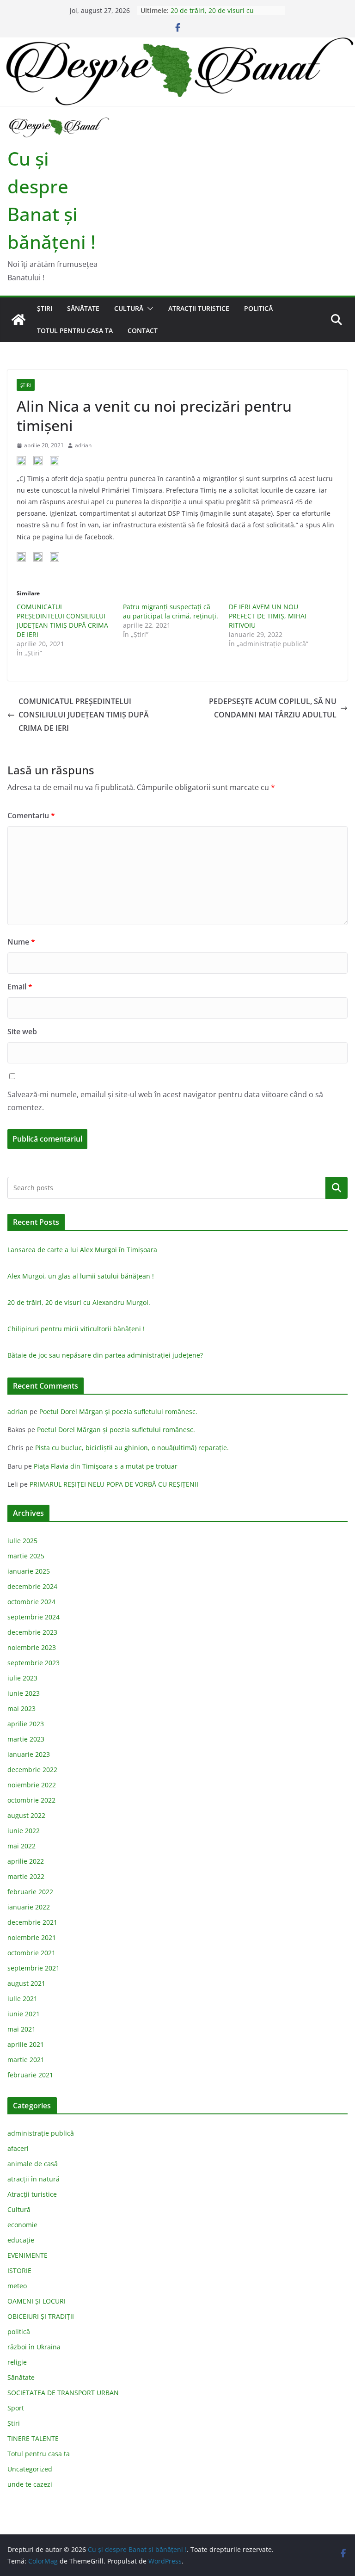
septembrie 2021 (34, 1968)
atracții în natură (34, 2179)
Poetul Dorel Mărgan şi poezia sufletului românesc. (118, 1412)
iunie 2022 (24, 1831)
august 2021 (26, 1983)
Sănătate (83, 308)
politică (258, 308)
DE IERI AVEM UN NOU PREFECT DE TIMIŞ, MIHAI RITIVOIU (268, 616)
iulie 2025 (22, 1541)
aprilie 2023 (26, 1724)
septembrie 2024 (34, 1617)
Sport (16, 2408)
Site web (22, 1032)
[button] (148, 309)
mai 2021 (21, 2029)
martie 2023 (26, 1739)
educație (21, 2240)
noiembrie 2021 (32, 1937)
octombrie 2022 (31, 1800)
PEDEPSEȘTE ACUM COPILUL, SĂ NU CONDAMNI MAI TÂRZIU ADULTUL (273, 708)
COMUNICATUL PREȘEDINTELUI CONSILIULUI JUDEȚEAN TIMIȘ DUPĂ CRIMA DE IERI (62, 621)
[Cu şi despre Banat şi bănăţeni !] (177, 43)
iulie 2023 (22, 1678)
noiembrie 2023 (32, 1647)
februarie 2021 (30, 2075)
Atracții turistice (199, 308)
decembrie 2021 (32, 1922)
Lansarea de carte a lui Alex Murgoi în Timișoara (82, 1250)
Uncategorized (30, 2469)
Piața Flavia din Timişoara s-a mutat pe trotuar (106, 1466)
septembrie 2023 (34, 1663)
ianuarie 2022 (29, 1907)
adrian (83, 445)
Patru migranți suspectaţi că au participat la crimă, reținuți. (171, 611)
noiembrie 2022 (32, 1785)
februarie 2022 (30, 1892)
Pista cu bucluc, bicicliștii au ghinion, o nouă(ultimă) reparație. (132, 1448)
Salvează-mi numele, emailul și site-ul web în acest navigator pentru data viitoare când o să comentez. (165, 1101)
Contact (143, 330)
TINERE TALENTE (33, 2438)
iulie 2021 (22, 1998)
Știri (45, 308)
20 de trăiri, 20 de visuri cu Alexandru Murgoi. (212, 15)
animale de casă (33, 2164)
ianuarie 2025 (29, 1571)
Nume (21, 942)
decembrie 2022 (32, 1770)
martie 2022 (26, 1876)
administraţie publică (41, 2133)
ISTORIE (19, 2270)
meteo (17, 2286)
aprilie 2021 (26, 2044)
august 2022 (26, 1815)
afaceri (18, 2148)
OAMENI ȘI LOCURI (37, 2301)
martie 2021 (26, 2060)
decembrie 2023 (32, 1632)
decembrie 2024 (32, 1586)
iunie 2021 (24, 2014)
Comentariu (31, 815)
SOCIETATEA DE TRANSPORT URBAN (63, 2393)
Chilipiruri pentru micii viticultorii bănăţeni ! (76, 1329)
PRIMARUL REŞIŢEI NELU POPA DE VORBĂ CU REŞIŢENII (114, 1484)
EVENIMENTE (28, 2255)
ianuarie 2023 (29, 1754)
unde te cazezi (30, 2484)
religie (17, 2362)
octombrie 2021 (31, 1953)
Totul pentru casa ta (75, 330)
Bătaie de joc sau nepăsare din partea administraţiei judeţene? (105, 1355)
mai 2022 (21, 1846)
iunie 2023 (24, 1693)
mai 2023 (21, 1708)
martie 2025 (26, 1556)
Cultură (129, 308)
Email (20, 987)
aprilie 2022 (26, 1861)
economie (22, 2225)
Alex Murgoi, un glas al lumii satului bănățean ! (81, 1276)
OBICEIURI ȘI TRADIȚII (41, 2316)
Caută (337, 1188)
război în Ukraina (34, 2347)
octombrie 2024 (31, 1602)
